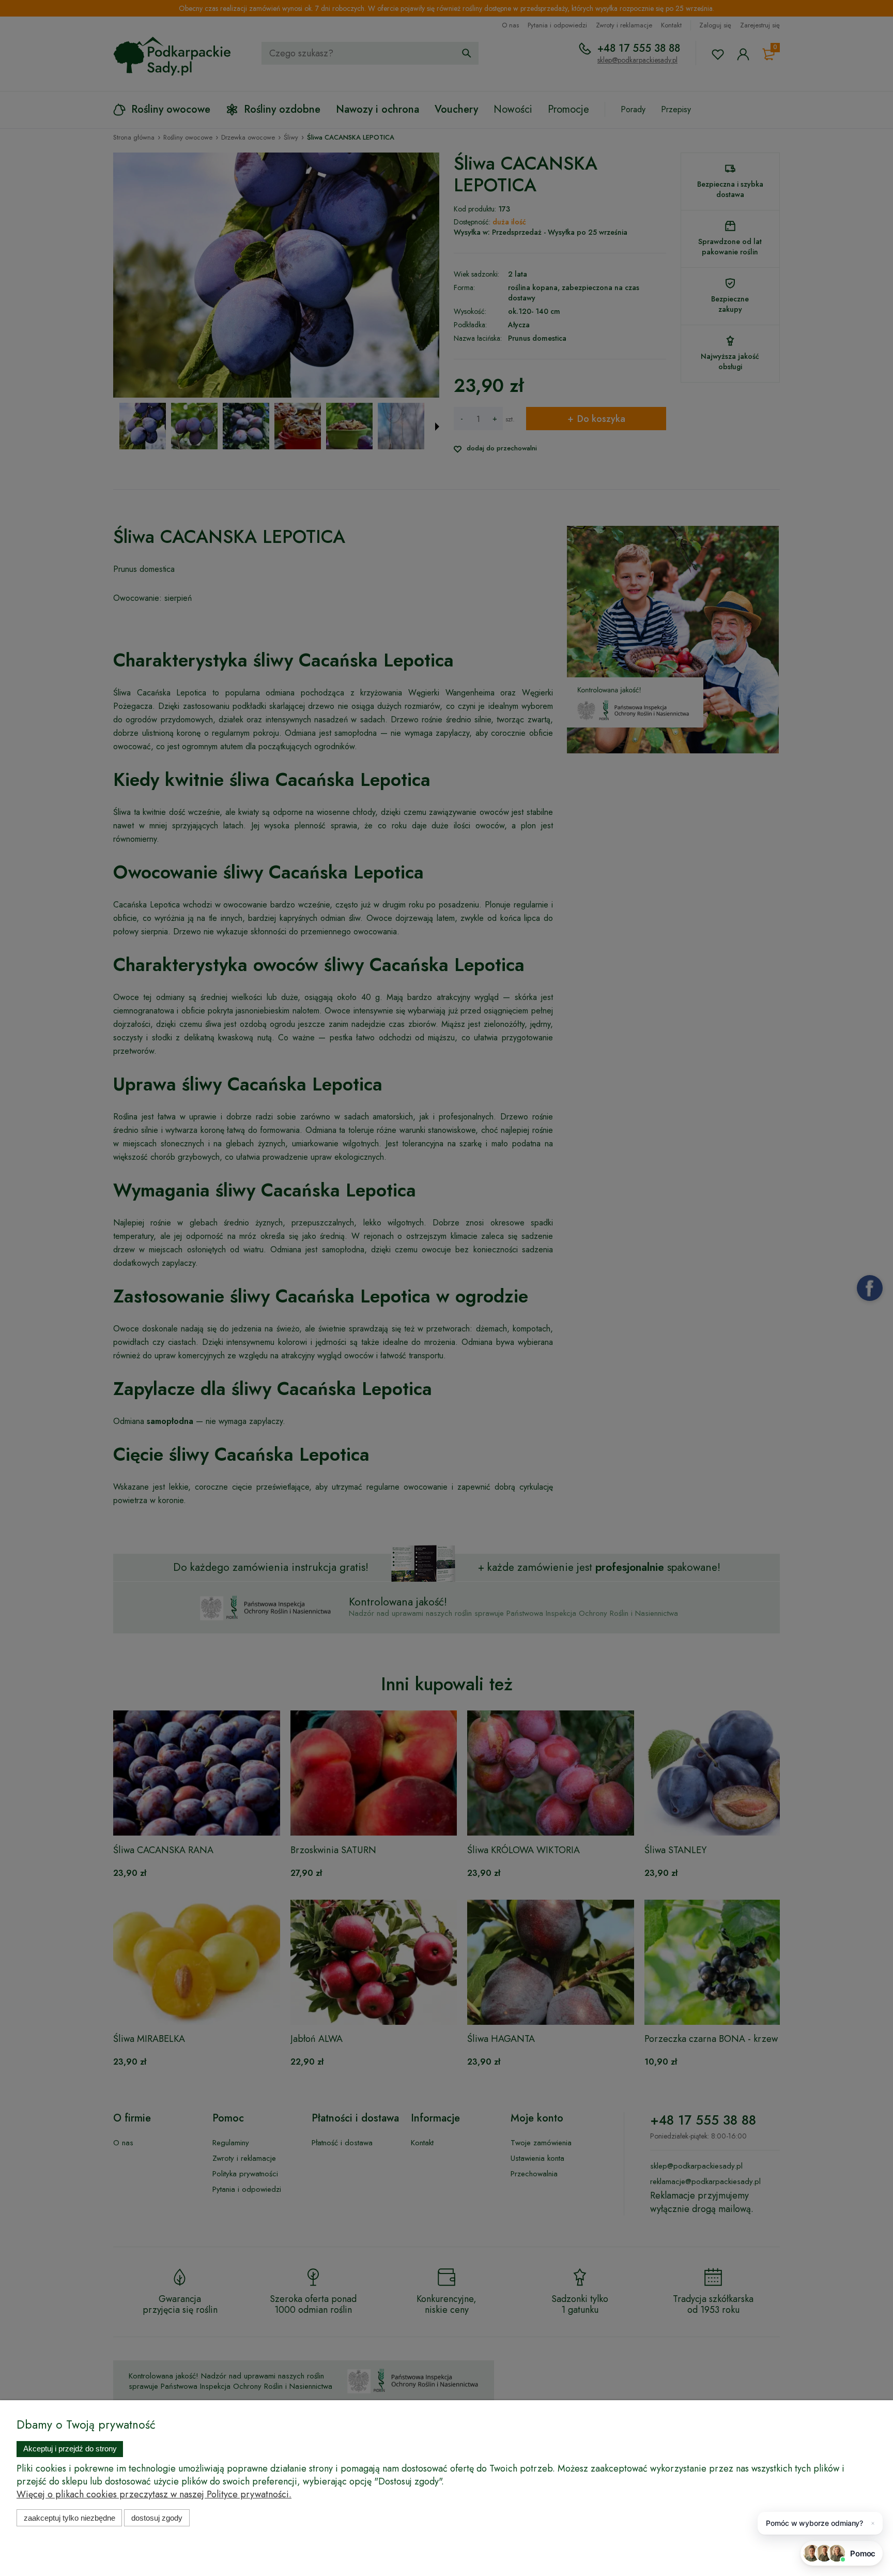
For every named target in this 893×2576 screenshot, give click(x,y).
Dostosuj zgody (157, 2518)
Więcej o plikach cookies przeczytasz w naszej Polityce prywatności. (154, 2494)
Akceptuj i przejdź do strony (70, 2449)
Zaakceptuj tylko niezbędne (70, 2518)
